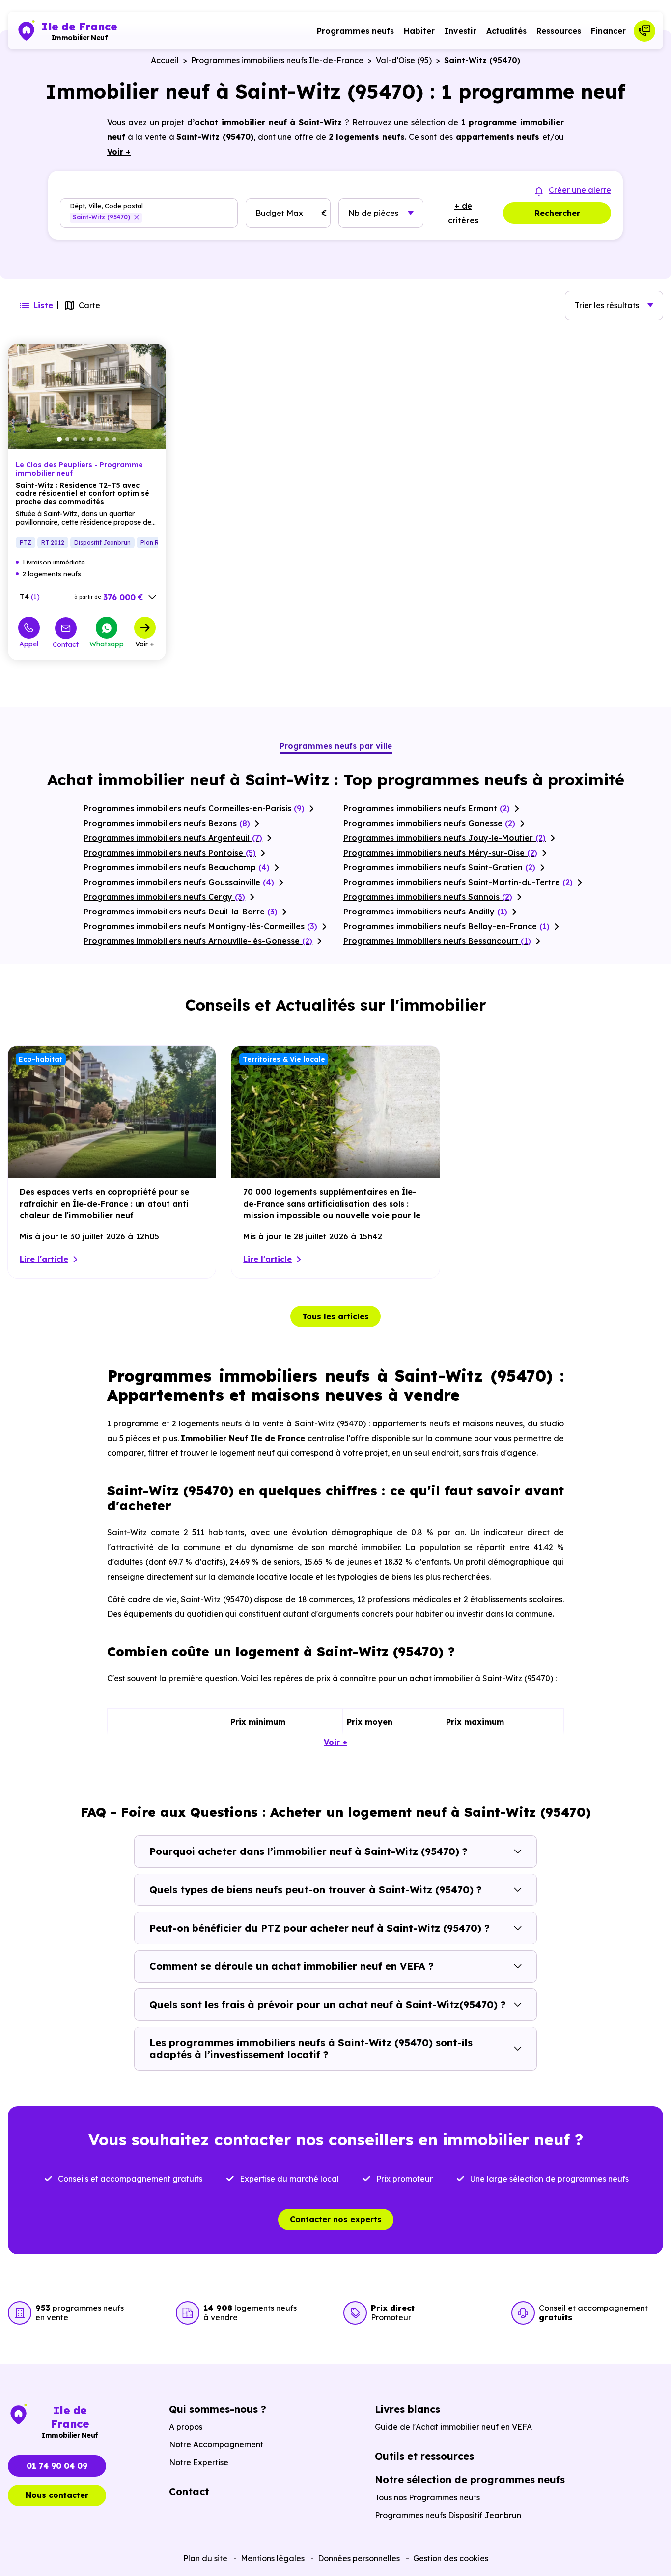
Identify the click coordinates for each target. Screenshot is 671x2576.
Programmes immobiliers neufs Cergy (164, 897)
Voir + (145, 644)
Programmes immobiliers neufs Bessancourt (437, 941)
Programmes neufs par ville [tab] (336, 746)
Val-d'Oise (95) (404, 60)
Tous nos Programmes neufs (427, 2497)
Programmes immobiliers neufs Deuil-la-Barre (181, 912)
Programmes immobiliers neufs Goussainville (179, 882)
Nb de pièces (373, 213)
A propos (186, 2427)
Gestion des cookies (451, 2558)
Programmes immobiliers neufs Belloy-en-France (447, 926)
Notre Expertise (199, 2462)
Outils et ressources (424, 2456)
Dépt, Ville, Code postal (106, 206)
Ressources (559, 31)
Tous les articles (335, 1316)
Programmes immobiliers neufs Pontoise (170, 853)
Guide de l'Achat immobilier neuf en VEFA (453, 2427)
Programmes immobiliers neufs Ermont (427, 808)
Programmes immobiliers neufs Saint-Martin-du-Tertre (458, 882)
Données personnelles (359, 2558)
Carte (89, 305)
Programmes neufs (355, 31)
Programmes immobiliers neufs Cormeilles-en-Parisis (194, 808)
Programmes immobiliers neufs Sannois (428, 897)
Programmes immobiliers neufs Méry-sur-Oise (440, 853)
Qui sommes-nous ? (218, 2409)
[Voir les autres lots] (152, 597)
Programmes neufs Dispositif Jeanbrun (448, 2515)
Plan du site (205, 2558)
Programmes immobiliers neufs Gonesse (429, 823)
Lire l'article (44, 1259)
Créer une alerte (580, 190)
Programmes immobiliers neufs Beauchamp (177, 867)
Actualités (506, 31)
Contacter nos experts (336, 2219)
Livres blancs (407, 2409)
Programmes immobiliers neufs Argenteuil (173, 838)
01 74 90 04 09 (57, 2466)
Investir (461, 31)
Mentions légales (273, 2558)
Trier (607, 305)
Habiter (419, 31)
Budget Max (279, 213)
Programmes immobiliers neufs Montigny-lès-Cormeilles (200, 926)
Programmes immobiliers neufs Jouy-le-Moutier (445, 838)
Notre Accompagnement (216, 2444)
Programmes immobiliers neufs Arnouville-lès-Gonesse (198, 941)
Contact (66, 644)
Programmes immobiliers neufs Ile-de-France (277, 60)
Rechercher (557, 213)
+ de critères (463, 213)
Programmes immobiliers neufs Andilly (425, 912)
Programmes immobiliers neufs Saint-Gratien (439, 867)
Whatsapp (107, 644)
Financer (608, 31)
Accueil (165, 60)
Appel (29, 644)
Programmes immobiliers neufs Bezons (167, 823)
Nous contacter (57, 2495)
